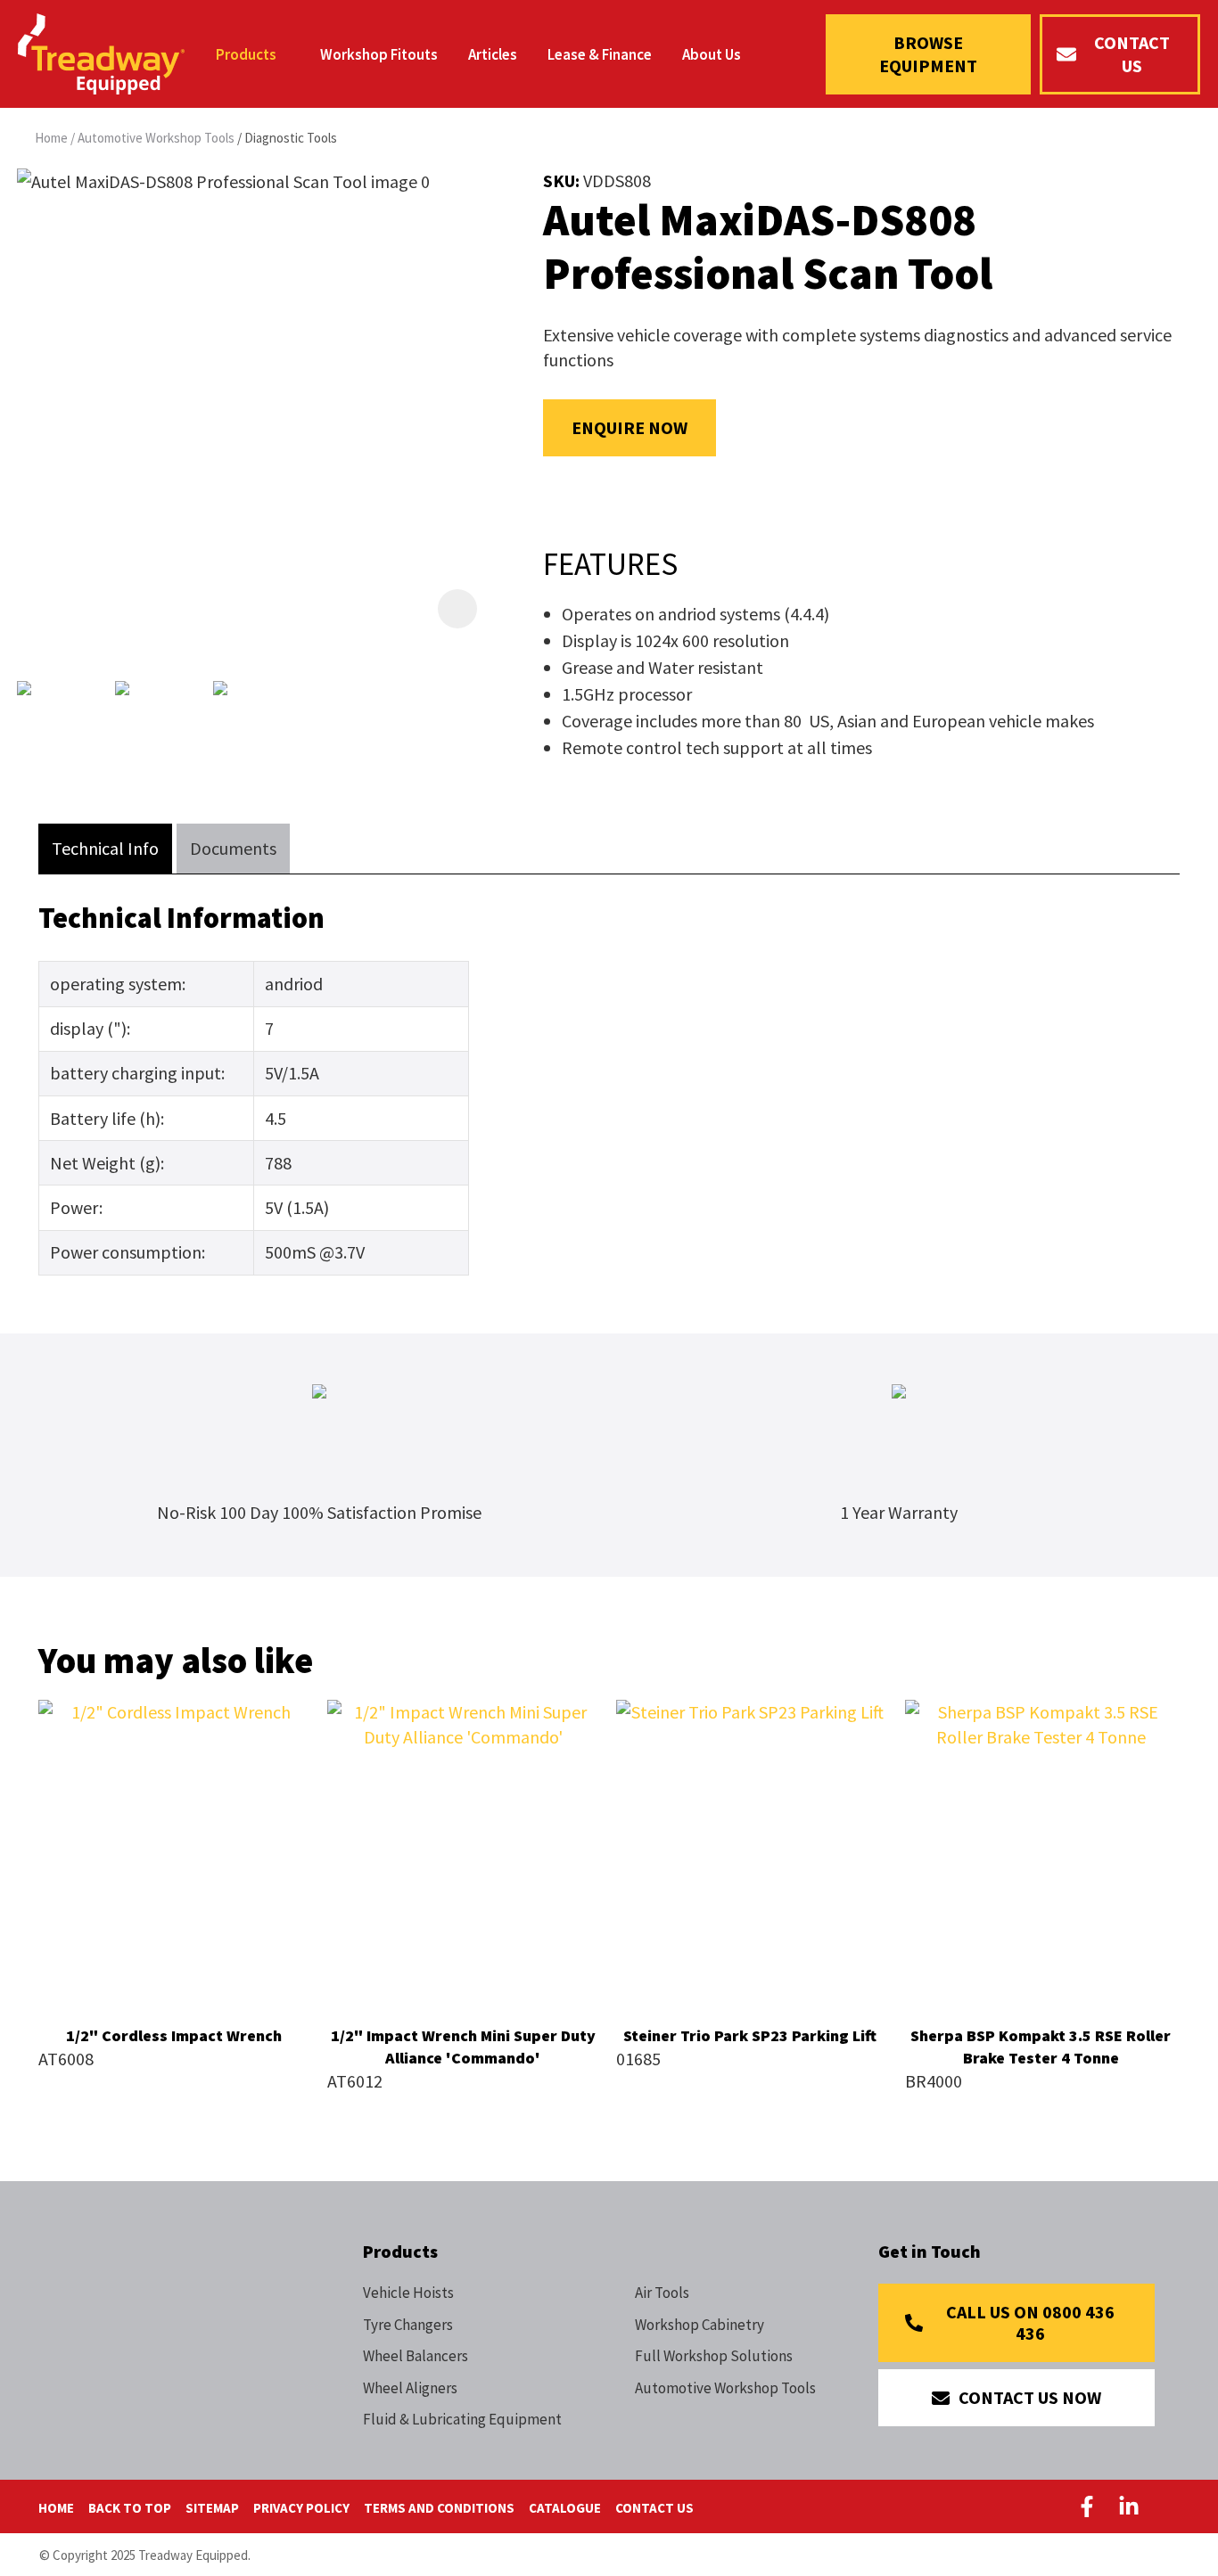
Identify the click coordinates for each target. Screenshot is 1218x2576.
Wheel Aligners (410, 2388)
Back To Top (130, 2508)
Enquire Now (630, 427)
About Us (712, 54)
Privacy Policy (301, 2508)
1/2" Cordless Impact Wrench (174, 2035)
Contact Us (1132, 54)
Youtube (1171, 2506)
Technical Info (105, 848)
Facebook (1090, 2506)
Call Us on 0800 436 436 (1030, 2322)
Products (246, 54)
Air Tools (662, 2293)
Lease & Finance (600, 54)
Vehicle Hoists (408, 2293)
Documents (233, 848)
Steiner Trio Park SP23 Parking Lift (752, 2035)
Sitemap (212, 2508)
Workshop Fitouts (379, 54)
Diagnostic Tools (291, 138)
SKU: (563, 180)
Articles (493, 54)
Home (51, 138)
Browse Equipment (928, 54)
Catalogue (565, 2508)
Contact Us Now (1030, 2397)
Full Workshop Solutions (714, 2356)
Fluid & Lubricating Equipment (462, 2419)
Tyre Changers (408, 2325)
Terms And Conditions (439, 2508)
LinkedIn (1130, 2506)
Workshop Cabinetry (700, 2325)
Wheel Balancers (416, 2356)
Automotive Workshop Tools (156, 138)
